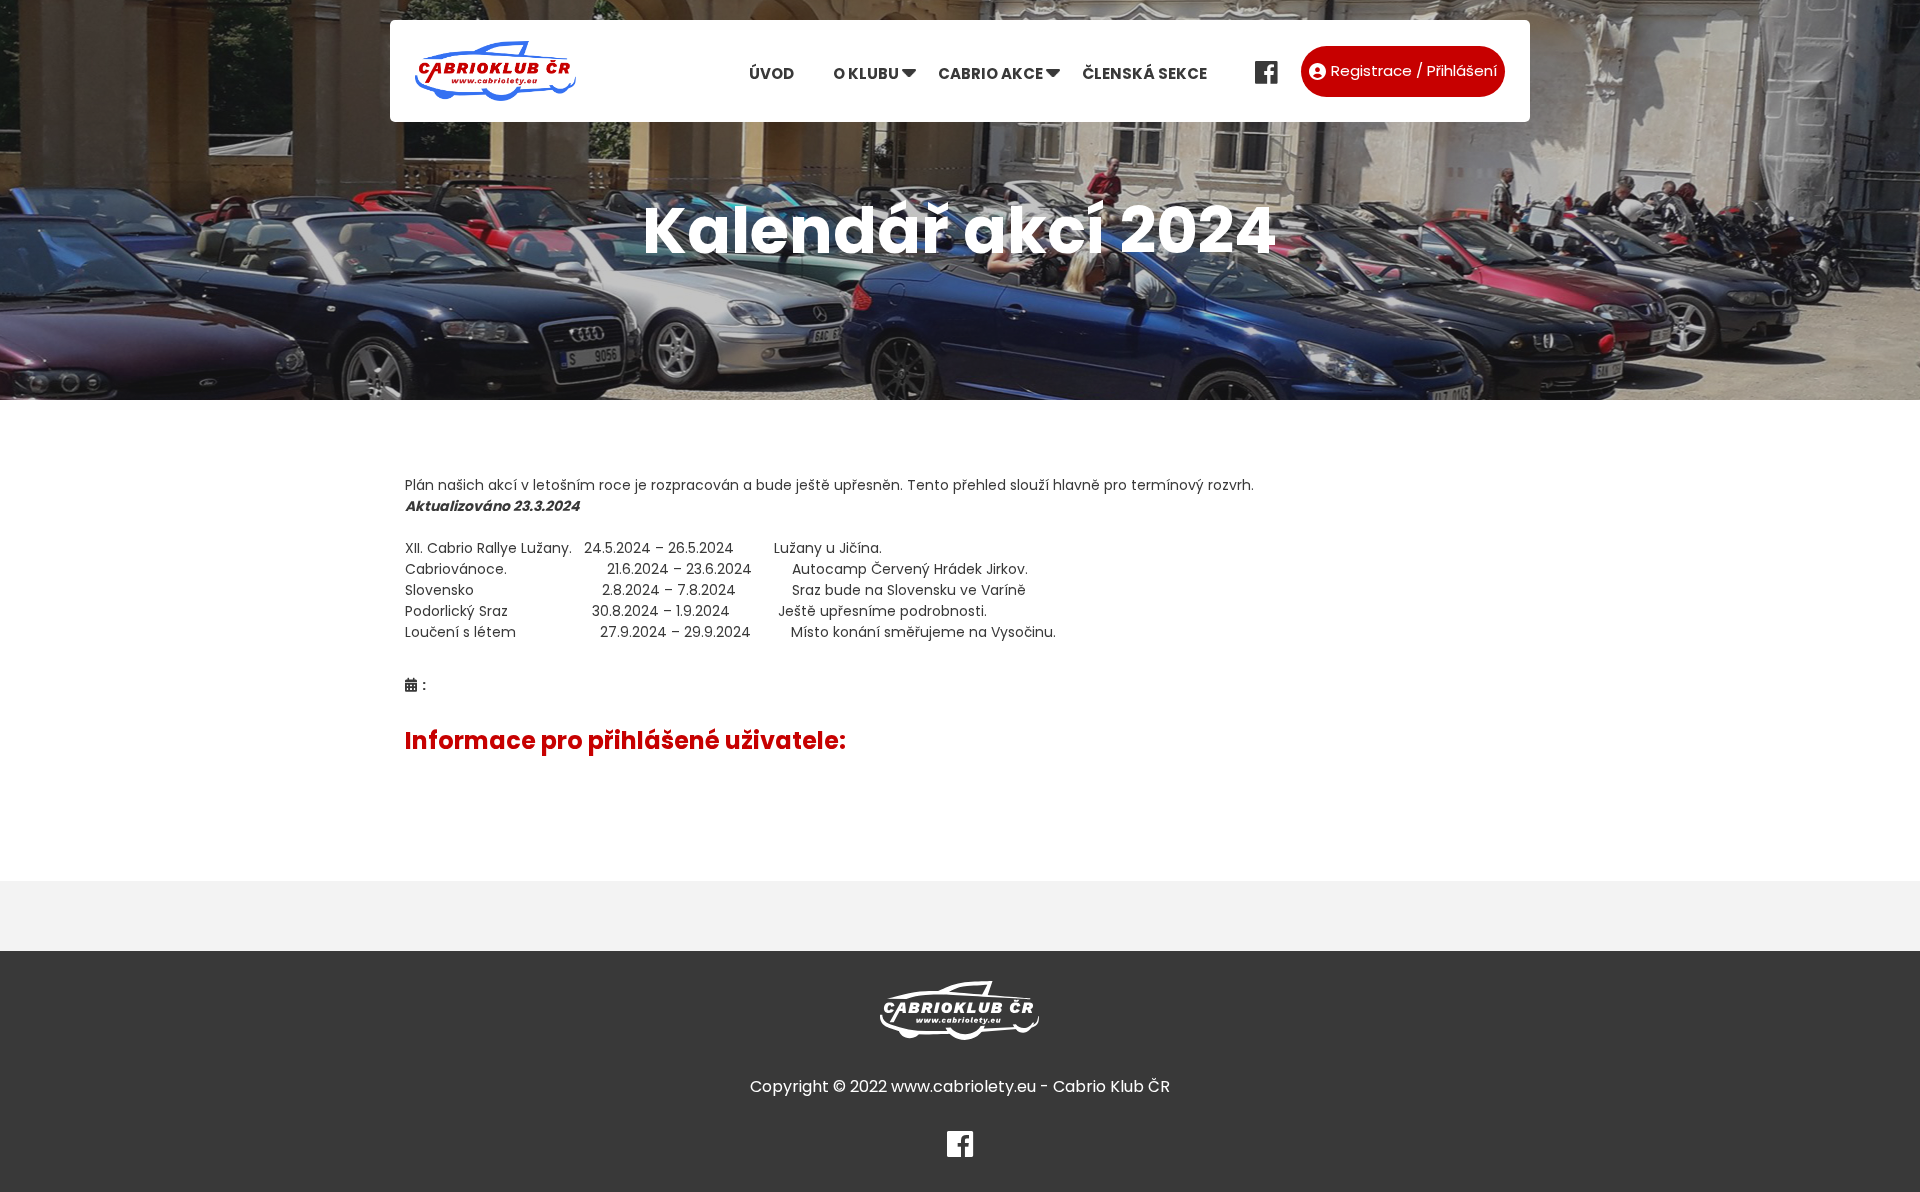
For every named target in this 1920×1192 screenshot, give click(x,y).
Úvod (771, 73)
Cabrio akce (990, 73)
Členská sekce (1144, 73)
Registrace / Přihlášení (1414, 70)
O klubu (866, 73)
